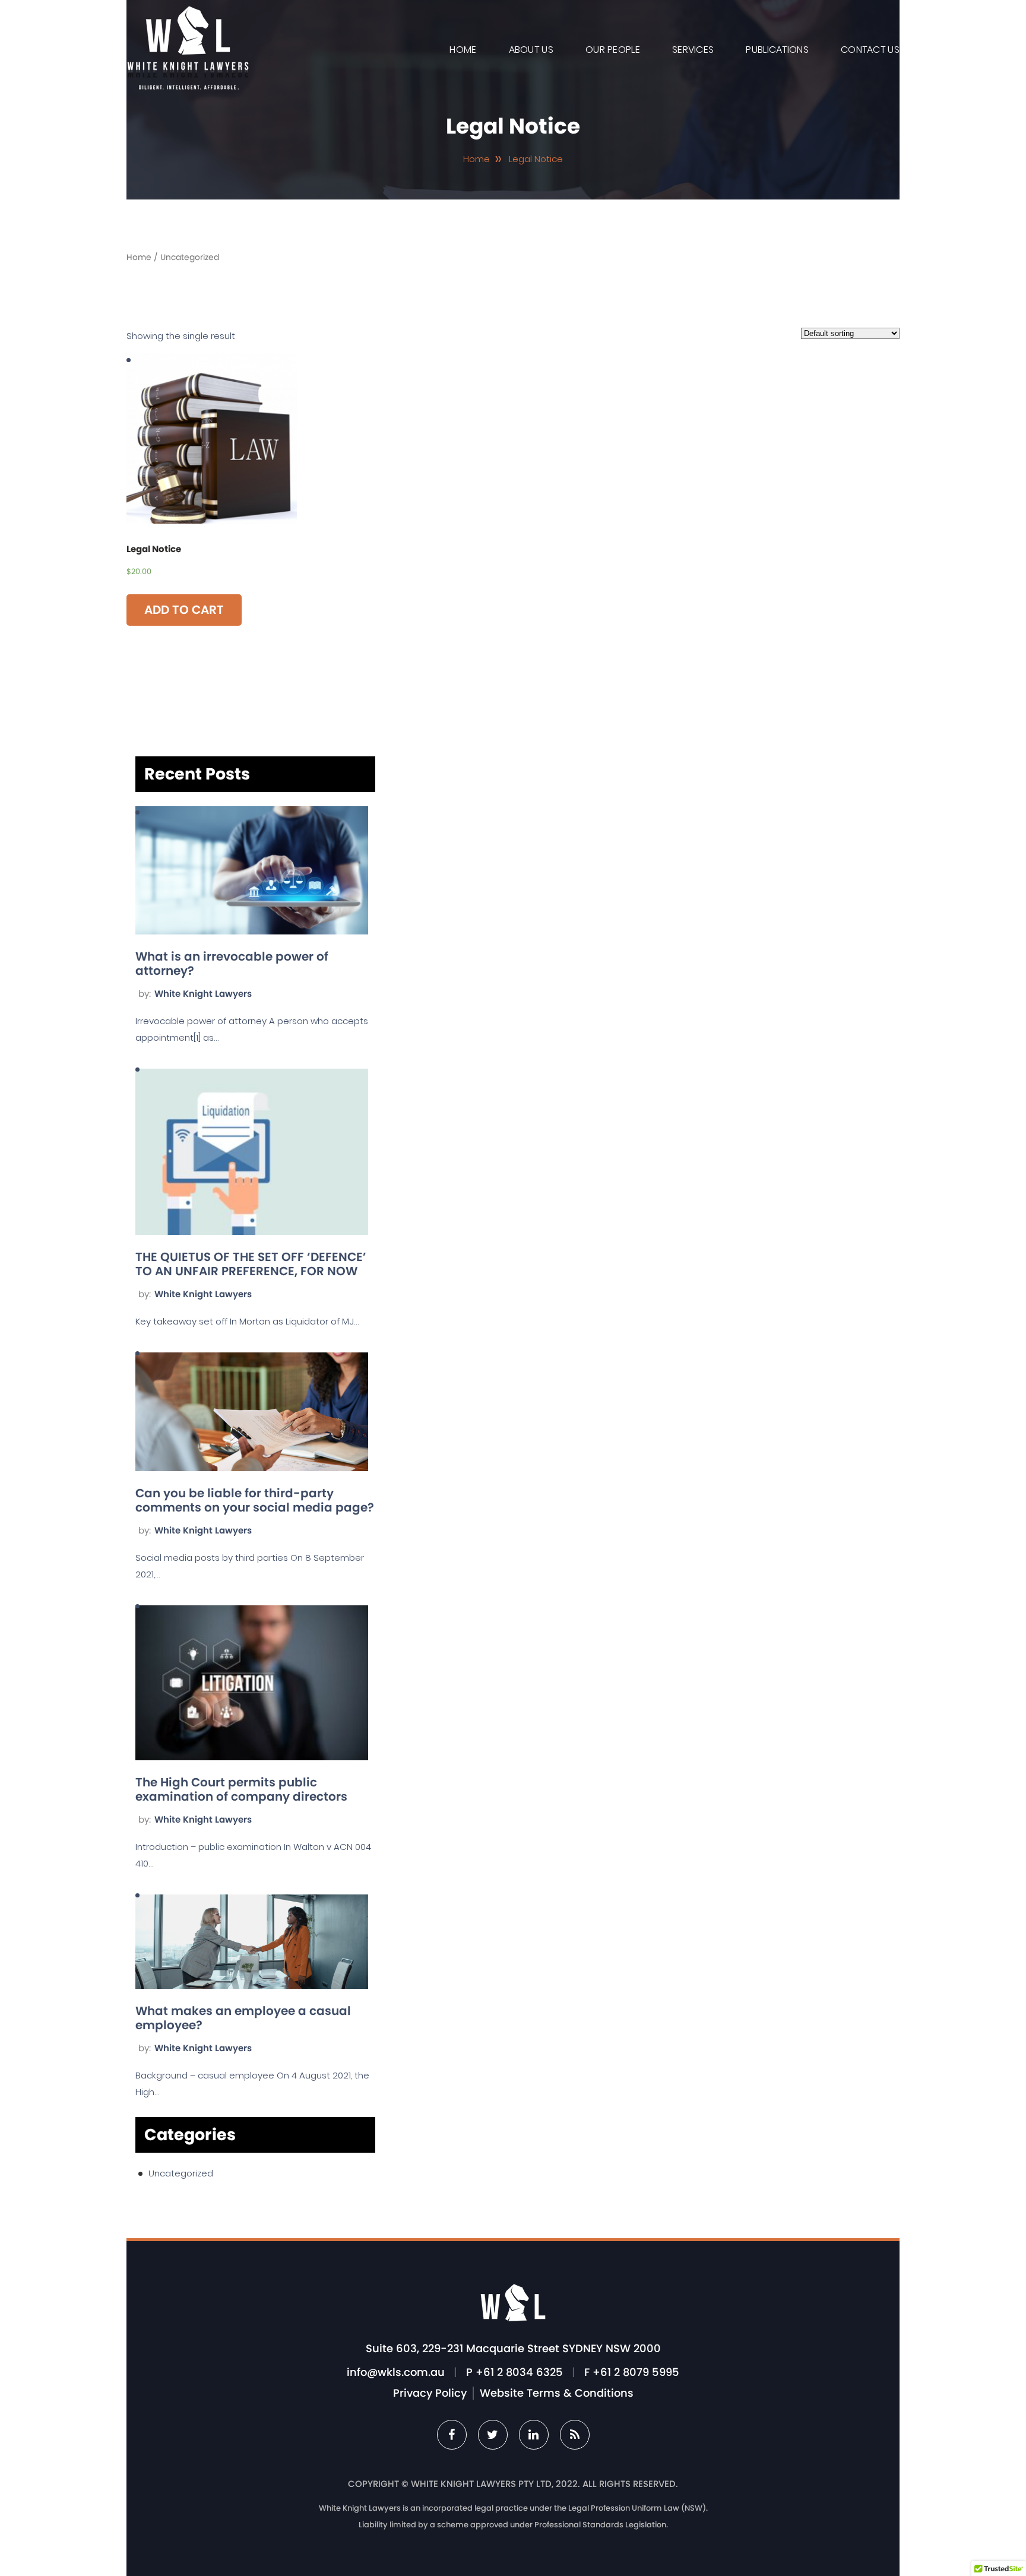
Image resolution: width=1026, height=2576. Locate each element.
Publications (777, 50)
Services (693, 50)
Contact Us (870, 50)
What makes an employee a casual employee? (243, 2018)
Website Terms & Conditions (557, 2393)
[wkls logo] (188, 86)
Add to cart (184, 610)
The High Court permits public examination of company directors (241, 1789)
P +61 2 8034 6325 (514, 2372)
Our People (613, 50)
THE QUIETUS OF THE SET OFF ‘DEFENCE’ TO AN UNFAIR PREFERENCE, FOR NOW (251, 1264)
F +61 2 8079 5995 (632, 2372)
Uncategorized (181, 2173)
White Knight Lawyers (203, 994)
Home (463, 50)
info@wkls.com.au (396, 2372)
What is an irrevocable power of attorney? (232, 964)
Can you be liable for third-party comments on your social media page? (255, 1500)
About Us (531, 50)
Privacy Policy (430, 2393)
